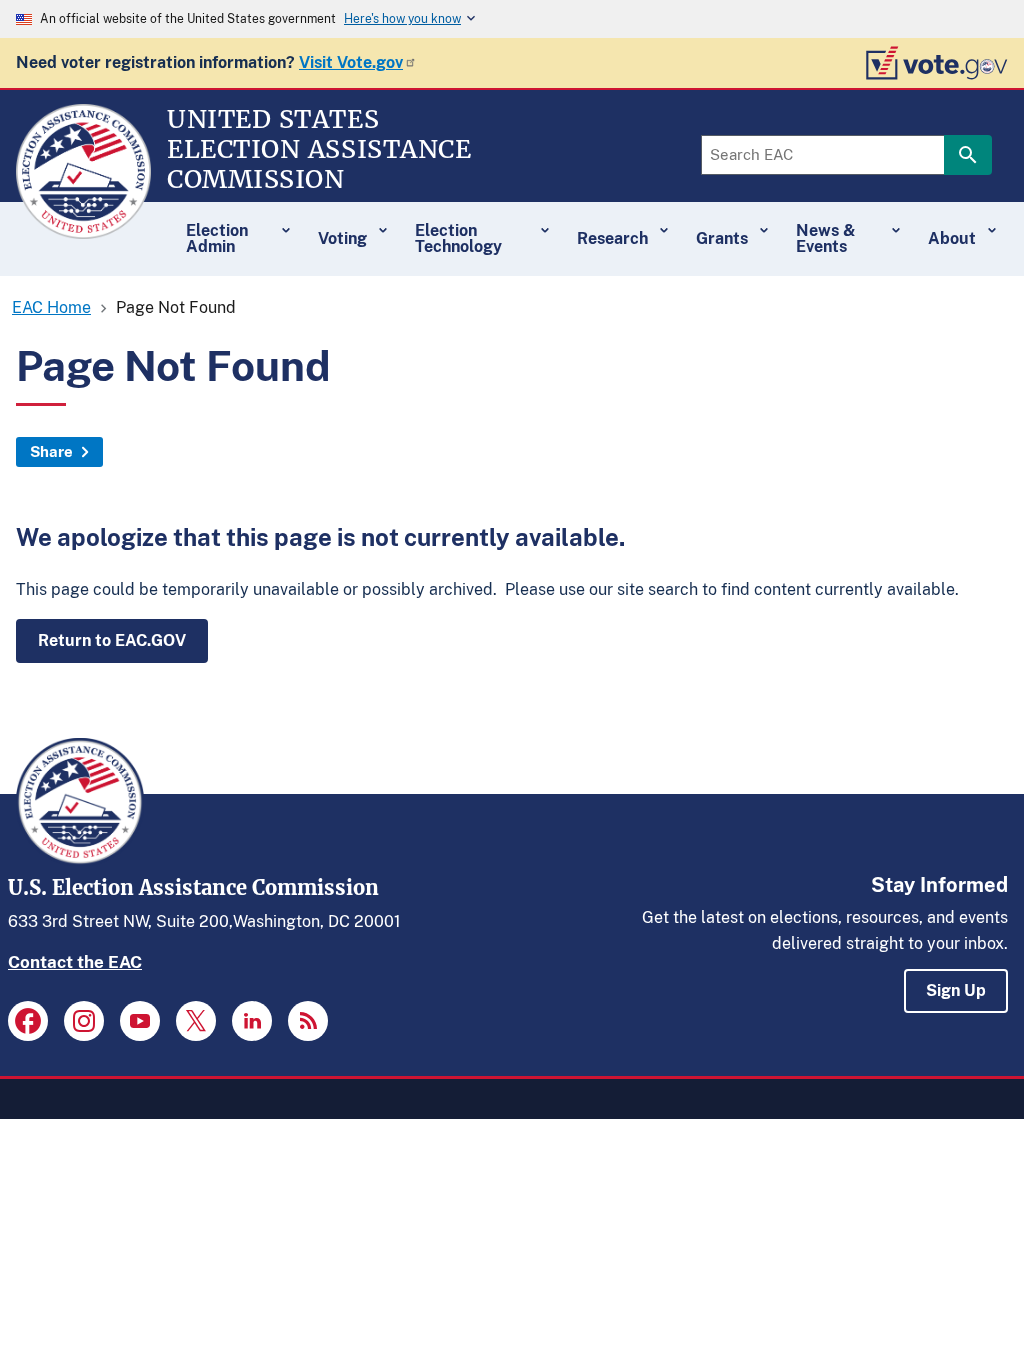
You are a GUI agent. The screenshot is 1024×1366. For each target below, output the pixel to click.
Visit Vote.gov (351, 62)
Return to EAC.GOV (112, 640)
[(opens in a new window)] (28, 1021)
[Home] (83, 230)
